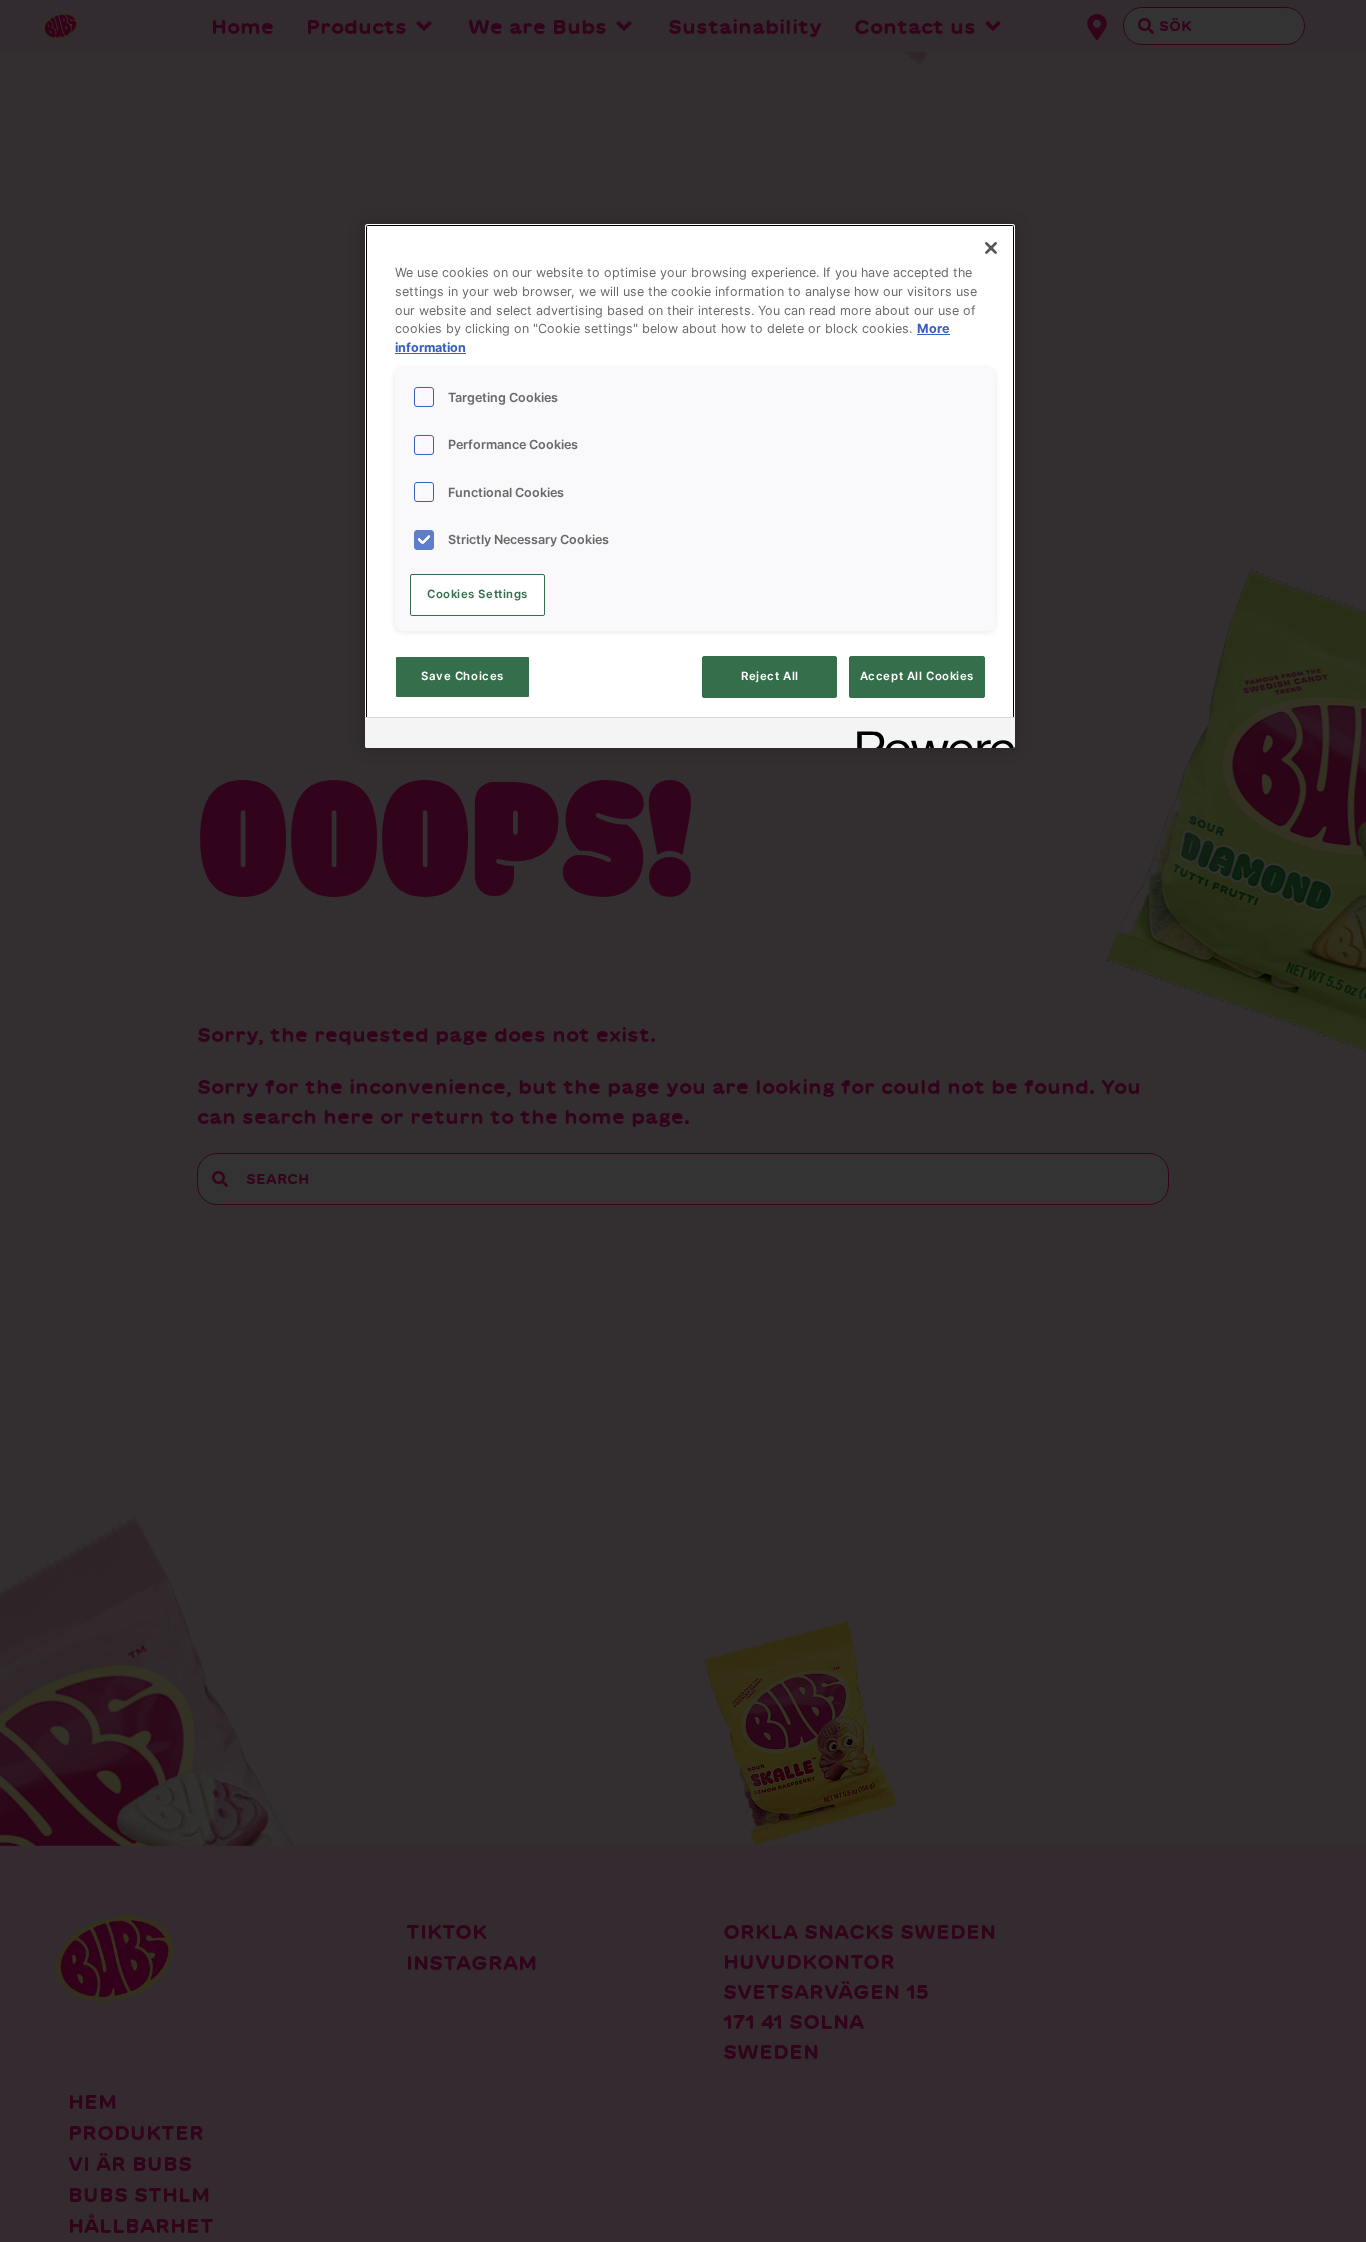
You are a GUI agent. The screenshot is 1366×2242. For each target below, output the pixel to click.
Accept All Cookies (917, 676)
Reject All (770, 676)
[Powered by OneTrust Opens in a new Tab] (929, 735)
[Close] (991, 248)
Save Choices (462, 676)
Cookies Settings (477, 594)
